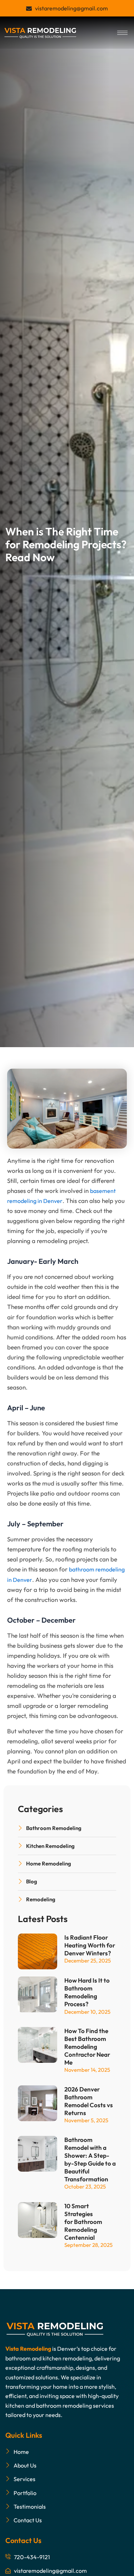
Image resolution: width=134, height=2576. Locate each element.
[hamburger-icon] (122, 33)
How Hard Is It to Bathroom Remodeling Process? (87, 1992)
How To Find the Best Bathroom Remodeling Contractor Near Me (87, 2047)
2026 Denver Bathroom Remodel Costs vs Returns (89, 2101)
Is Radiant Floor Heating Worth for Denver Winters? (90, 1945)
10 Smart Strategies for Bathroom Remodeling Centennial (83, 2222)
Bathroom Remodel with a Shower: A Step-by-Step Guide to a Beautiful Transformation (90, 2159)
